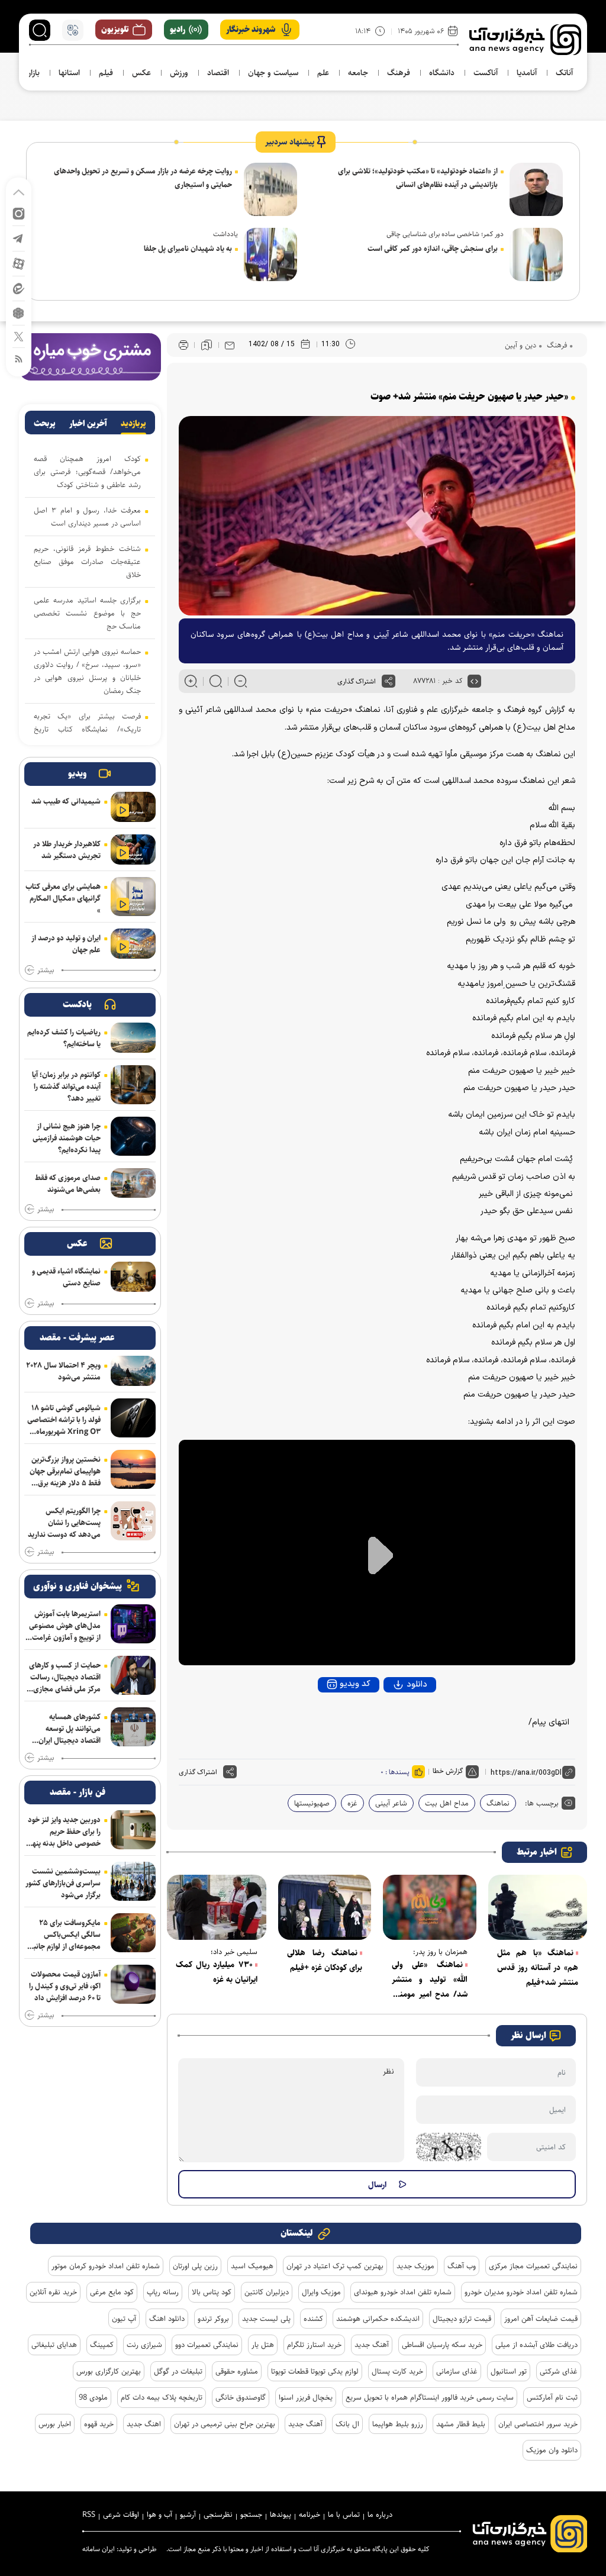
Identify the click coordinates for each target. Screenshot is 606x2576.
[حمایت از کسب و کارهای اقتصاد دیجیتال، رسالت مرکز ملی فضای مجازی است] (133, 1675)
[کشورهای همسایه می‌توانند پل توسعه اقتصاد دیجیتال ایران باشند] (133, 1727)
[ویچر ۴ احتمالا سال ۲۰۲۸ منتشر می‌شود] (133, 1371)
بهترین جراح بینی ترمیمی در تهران (225, 2424)
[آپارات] (19, 263)
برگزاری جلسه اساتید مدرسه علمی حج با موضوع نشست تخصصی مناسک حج (87, 613)
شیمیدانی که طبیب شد (66, 801)
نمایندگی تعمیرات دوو (207, 2345)
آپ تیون (124, 2319)
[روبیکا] (19, 312)
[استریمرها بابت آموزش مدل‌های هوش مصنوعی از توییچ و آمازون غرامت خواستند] (133, 1624)
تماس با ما (344, 2514)
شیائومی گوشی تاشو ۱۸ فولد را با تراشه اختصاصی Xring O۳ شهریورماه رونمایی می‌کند (64, 1420)
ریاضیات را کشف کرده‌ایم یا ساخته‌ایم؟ (64, 1038)
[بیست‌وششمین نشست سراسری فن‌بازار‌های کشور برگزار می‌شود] (133, 1881)
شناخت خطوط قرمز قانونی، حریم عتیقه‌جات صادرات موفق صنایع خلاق (87, 562)
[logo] (525, 40)
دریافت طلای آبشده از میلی (536, 2345)
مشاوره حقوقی (237, 2371)
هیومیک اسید (252, 2266)
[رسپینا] (90, 356)
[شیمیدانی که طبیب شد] (133, 807)
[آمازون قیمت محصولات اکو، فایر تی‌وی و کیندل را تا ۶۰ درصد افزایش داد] (133, 1984)
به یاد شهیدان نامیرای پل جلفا (188, 249)
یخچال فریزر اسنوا (306, 2397)
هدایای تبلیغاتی (54, 2345)
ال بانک (347, 2424)
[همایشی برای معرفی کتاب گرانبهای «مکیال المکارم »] (133, 897)
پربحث (45, 424)
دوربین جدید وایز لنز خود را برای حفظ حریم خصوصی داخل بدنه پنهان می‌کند (63, 1832)
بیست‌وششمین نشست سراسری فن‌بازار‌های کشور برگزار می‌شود (63, 1883)
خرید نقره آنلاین (53, 2292)
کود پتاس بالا (212, 2292)
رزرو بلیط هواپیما (398, 2424)
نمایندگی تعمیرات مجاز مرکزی (533, 2266)
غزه (352, 1803)
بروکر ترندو (213, 2319)
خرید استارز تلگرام (314, 2345)
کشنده (313, 2319)
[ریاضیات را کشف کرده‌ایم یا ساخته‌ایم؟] (133, 1038)
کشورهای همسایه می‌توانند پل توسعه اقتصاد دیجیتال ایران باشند (70, 1729)
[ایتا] (19, 288)
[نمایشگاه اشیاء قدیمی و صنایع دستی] (133, 1277)
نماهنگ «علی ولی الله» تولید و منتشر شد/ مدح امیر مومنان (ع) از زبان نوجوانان (430, 1980)
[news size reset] (216, 681)
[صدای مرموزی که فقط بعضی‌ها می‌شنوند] (133, 1183)
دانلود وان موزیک (552, 2450)
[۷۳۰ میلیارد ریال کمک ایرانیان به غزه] (217, 1907)
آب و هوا (159, 2514)
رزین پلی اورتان (195, 2266)
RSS (89, 2514)
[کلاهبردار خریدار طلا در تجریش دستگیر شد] (133, 849)
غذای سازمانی (457, 2371)
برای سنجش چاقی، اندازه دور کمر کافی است (433, 249)
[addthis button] (389, 681)
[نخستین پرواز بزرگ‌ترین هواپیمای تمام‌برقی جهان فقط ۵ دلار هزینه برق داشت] (133, 1469)
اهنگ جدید (144, 2424)
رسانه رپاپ (163, 2292)
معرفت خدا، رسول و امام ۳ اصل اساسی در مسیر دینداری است (87, 517)
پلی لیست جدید (266, 2319)
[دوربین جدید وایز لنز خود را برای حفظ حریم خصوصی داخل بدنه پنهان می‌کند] (133, 1830)
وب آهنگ (462, 2266)
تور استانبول (509, 2371)
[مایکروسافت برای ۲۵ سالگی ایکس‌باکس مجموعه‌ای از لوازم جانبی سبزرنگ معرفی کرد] (133, 1933)
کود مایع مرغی (112, 2292)
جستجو (251, 2514)
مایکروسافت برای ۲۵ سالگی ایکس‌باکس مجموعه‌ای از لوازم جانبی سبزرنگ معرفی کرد (65, 1935)
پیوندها (281, 2514)
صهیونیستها (312, 1803)
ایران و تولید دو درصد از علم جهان (66, 944)
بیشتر (46, 971)
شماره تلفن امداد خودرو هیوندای (403, 2292)
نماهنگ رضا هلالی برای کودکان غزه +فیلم (325, 1960)
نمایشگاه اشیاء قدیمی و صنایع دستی (66, 1277)
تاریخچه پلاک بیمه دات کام (162, 2397)
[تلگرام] (19, 238)
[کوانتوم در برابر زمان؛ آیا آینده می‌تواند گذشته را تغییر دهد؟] (133, 1085)
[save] (207, 345)
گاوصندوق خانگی (241, 2397)
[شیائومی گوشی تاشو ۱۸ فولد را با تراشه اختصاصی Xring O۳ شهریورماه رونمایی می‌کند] (133, 1418)
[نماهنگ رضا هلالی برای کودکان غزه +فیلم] (325, 1907)
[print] (183, 345)
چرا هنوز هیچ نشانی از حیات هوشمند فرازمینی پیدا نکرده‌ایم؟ (67, 1138)
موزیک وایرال (321, 2292)
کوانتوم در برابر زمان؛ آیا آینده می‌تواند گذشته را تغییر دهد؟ (66, 1087)
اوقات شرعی (121, 2514)
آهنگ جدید (372, 2345)
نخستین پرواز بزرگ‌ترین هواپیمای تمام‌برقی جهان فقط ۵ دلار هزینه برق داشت (65, 1471)
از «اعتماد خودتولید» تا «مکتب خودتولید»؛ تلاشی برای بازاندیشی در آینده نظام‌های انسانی (418, 178)
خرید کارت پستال (397, 2371)
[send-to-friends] (230, 345)
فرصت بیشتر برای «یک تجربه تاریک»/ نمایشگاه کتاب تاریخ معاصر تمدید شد (87, 729)
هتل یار (263, 2345)
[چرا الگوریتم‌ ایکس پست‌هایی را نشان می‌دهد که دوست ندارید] (133, 1521)
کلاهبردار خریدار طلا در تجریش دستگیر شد (67, 850)
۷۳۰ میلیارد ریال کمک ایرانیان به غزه (217, 1972)
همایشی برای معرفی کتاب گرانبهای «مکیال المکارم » (63, 898)
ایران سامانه (99, 2549)
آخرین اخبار (88, 424)
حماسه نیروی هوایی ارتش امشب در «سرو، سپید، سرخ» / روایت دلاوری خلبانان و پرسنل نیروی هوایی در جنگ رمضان (87, 671)
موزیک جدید (415, 2266)
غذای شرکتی (559, 2371)
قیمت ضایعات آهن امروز (541, 2319)
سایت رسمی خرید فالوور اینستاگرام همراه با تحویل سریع (430, 2397)
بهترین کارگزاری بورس (109, 2371)
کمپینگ (102, 2345)
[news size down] (241, 681)
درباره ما (380, 2514)
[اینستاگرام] (19, 213)
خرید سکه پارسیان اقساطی (442, 2345)
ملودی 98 (93, 2397)
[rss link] (19, 358)
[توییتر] (19, 336)
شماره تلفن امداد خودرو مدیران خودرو (521, 2292)
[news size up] (191, 681)
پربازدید (133, 424)
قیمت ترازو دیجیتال (462, 2319)
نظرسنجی (218, 2514)
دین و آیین (520, 345)
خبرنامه (310, 2514)
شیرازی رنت (144, 2345)
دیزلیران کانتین (267, 2292)
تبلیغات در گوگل (178, 2371)
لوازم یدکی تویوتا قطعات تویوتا (315, 2371)
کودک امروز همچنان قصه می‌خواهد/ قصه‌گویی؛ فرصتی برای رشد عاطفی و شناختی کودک (87, 472)
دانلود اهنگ (167, 2319)
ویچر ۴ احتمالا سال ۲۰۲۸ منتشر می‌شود (63, 1371)
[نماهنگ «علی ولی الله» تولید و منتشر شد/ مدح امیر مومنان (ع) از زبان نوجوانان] (430, 1907)
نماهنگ (498, 1803)
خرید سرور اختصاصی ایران (538, 2424)
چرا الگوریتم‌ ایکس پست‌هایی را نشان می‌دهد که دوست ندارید (64, 1523)
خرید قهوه (99, 2424)
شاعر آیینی (391, 1803)
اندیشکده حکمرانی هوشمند (378, 2319)
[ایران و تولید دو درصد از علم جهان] (133, 944)
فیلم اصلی (395, 1717)
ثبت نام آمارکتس (552, 2397)
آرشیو (188, 2514)
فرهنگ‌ (556, 345)
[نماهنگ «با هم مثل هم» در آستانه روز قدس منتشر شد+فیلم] (538, 1907)
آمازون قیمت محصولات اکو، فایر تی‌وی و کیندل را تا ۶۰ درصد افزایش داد (65, 1986)
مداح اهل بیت (447, 1803)
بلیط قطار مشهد (461, 2424)
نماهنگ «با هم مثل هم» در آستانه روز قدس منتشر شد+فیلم (538, 1968)
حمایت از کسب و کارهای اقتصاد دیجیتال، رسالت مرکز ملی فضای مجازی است (65, 1677)
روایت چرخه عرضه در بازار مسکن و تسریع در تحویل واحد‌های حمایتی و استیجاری (143, 178)
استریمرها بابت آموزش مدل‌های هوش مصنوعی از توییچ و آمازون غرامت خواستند (65, 1626)
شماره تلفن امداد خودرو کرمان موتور (106, 2266)
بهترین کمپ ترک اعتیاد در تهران (335, 2266)
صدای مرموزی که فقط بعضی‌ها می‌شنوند (68, 1184)
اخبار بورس (55, 2424)
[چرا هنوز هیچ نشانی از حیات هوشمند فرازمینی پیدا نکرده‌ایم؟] (133, 1136)
